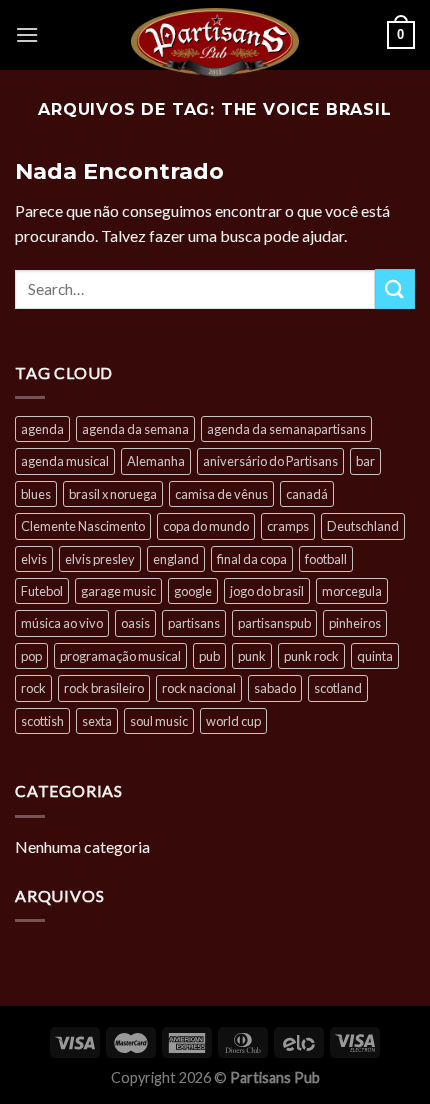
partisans (194, 623)
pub (209, 656)
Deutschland (363, 526)
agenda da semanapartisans (286, 429)
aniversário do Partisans (270, 461)
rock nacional (199, 688)
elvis (34, 559)
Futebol (42, 591)
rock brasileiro (104, 688)
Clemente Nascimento (83, 526)
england (176, 559)
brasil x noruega (113, 494)
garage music (118, 591)
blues (36, 494)
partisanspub (274, 623)
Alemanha (156, 461)
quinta (375, 656)
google (193, 591)
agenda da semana (135, 429)
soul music (159, 721)
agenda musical (65, 461)
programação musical (120, 656)
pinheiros (355, 623)
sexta (97, 721)
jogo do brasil (267, 591)
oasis (135, 623)
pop (31, 656)
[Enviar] (395, 288)
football (326, 559)
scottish (42, 721)
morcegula (352, 591)
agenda (42, 429)
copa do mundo (206, 526)
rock (33, 688)
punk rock (311, 656)
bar (365, 461)
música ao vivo (62, 623)
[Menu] (27, 34)
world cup (233, 721)
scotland (338, 688)
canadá (307, 494)
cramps (288, 526)
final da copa (252, 559)
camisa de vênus (221, 494)
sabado (275, 688)
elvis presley (100, 559)
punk (252, 656)
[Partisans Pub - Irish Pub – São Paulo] (215, 42)
